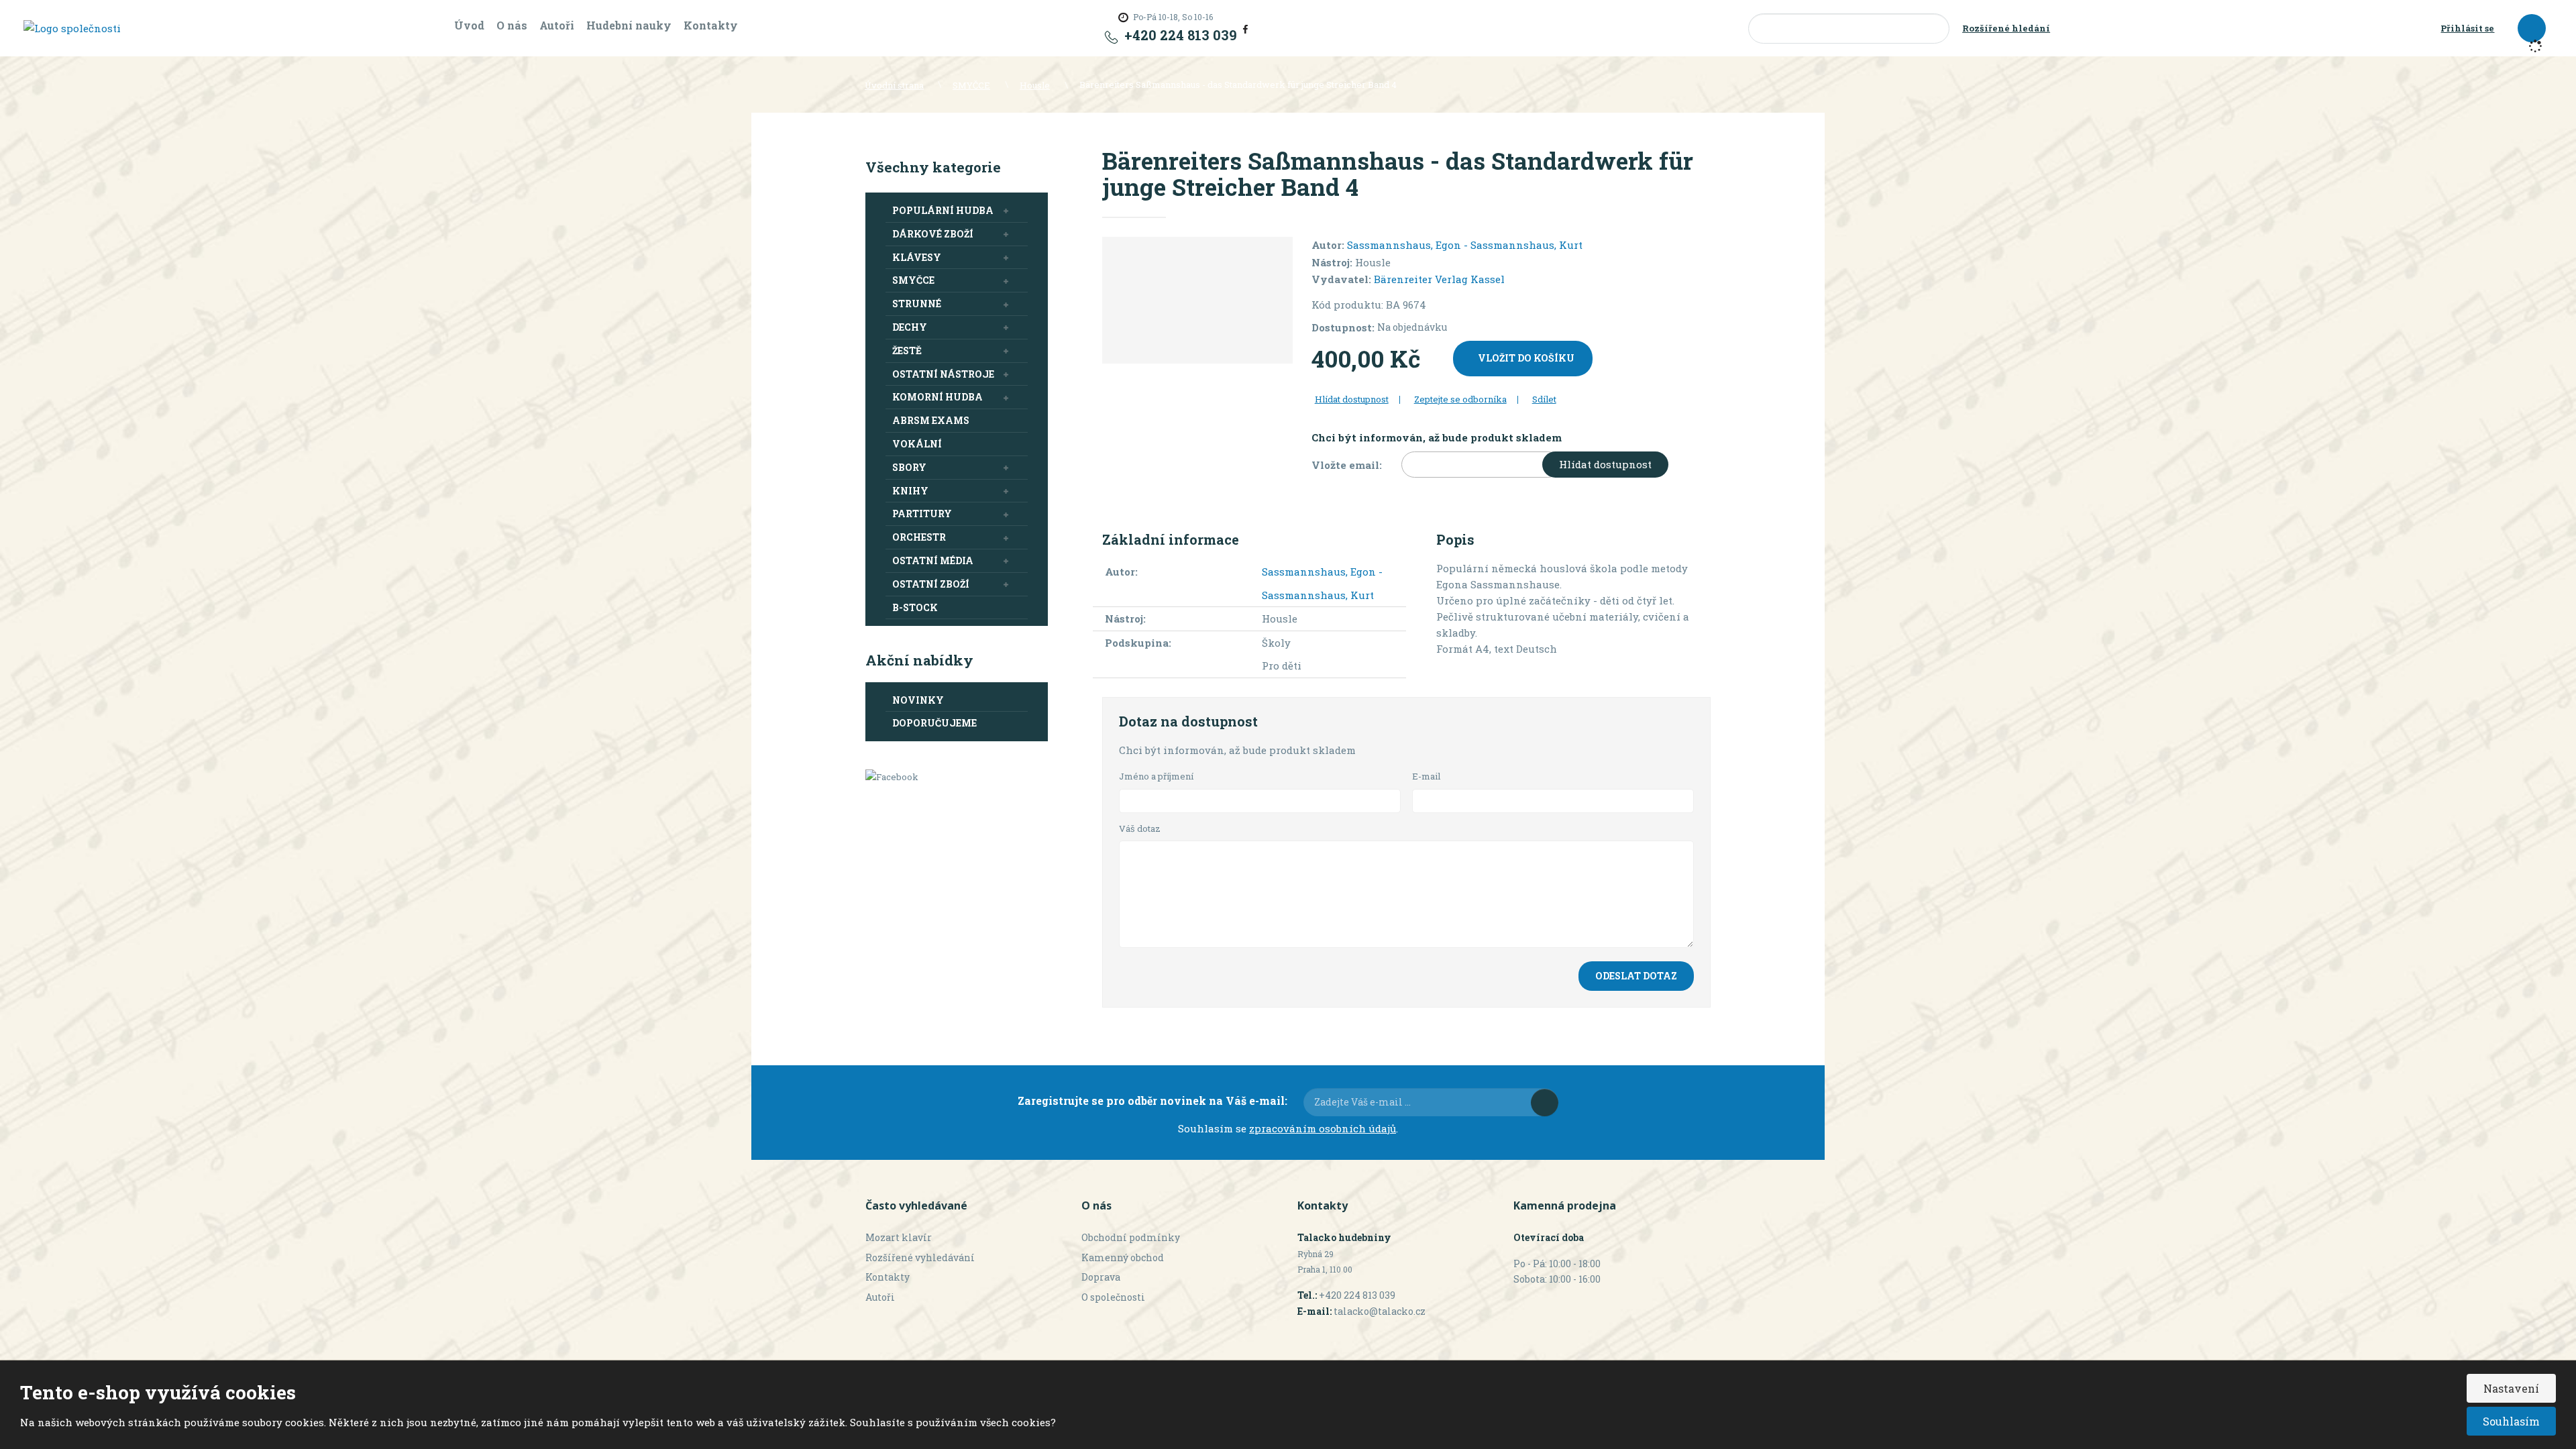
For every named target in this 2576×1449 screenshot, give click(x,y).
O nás (512, 25)
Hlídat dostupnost (1605, 464)
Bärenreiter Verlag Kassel (1439, 279)
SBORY (909, 467)
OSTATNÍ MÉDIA (933, 560)
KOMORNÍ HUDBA (937, 397)
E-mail (1427, 776)
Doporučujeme (934, 723)
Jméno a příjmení (1156, 776)
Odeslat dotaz (1636, 976)
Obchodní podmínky (1131, 1237)
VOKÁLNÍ (917, 444)
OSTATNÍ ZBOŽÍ (931, 584)
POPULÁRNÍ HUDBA (943, 210)
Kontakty (711, 25)
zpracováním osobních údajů (1323, 1128)
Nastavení (2511, 1388)
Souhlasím (2511, 1421)
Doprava (1101, 1277)
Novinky (918, 700)
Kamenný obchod (1123, 1257)
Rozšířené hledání (2006, 28)
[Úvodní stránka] (72, 28)
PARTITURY (922, 514)
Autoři (557, 25)
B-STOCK (915, 607)
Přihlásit (1545, 1103)
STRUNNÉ (917, 304)
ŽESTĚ (907, 351)
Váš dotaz (1140, 828)
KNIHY (910, 491)
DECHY (910, 327)
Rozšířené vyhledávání (920, 1257)
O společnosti (1113, 1297)
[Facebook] (1245, 28)
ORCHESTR (919, 537)
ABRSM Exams (931, 420)
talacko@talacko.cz (1380, 1311)
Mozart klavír (899, 1237)
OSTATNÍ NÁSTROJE (943, 374)
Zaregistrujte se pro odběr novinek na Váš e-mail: (1152, 1101)
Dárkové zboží (933, 234)
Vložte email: (1347, 465)
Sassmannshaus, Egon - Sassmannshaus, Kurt (1465, 245)
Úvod (469, 25)
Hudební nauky (629, 25)
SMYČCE (913, 280)
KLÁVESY (917, 257)
